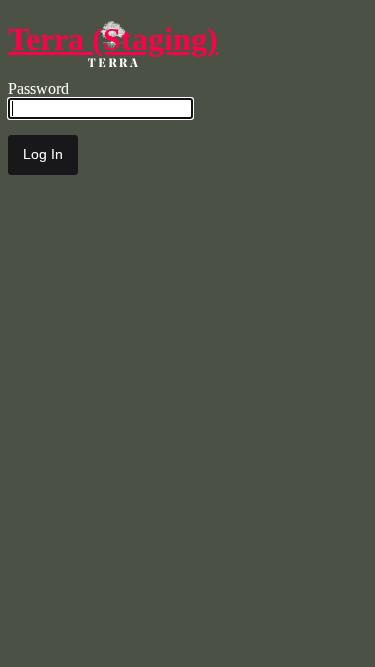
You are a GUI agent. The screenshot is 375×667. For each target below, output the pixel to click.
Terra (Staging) (113, 39)
